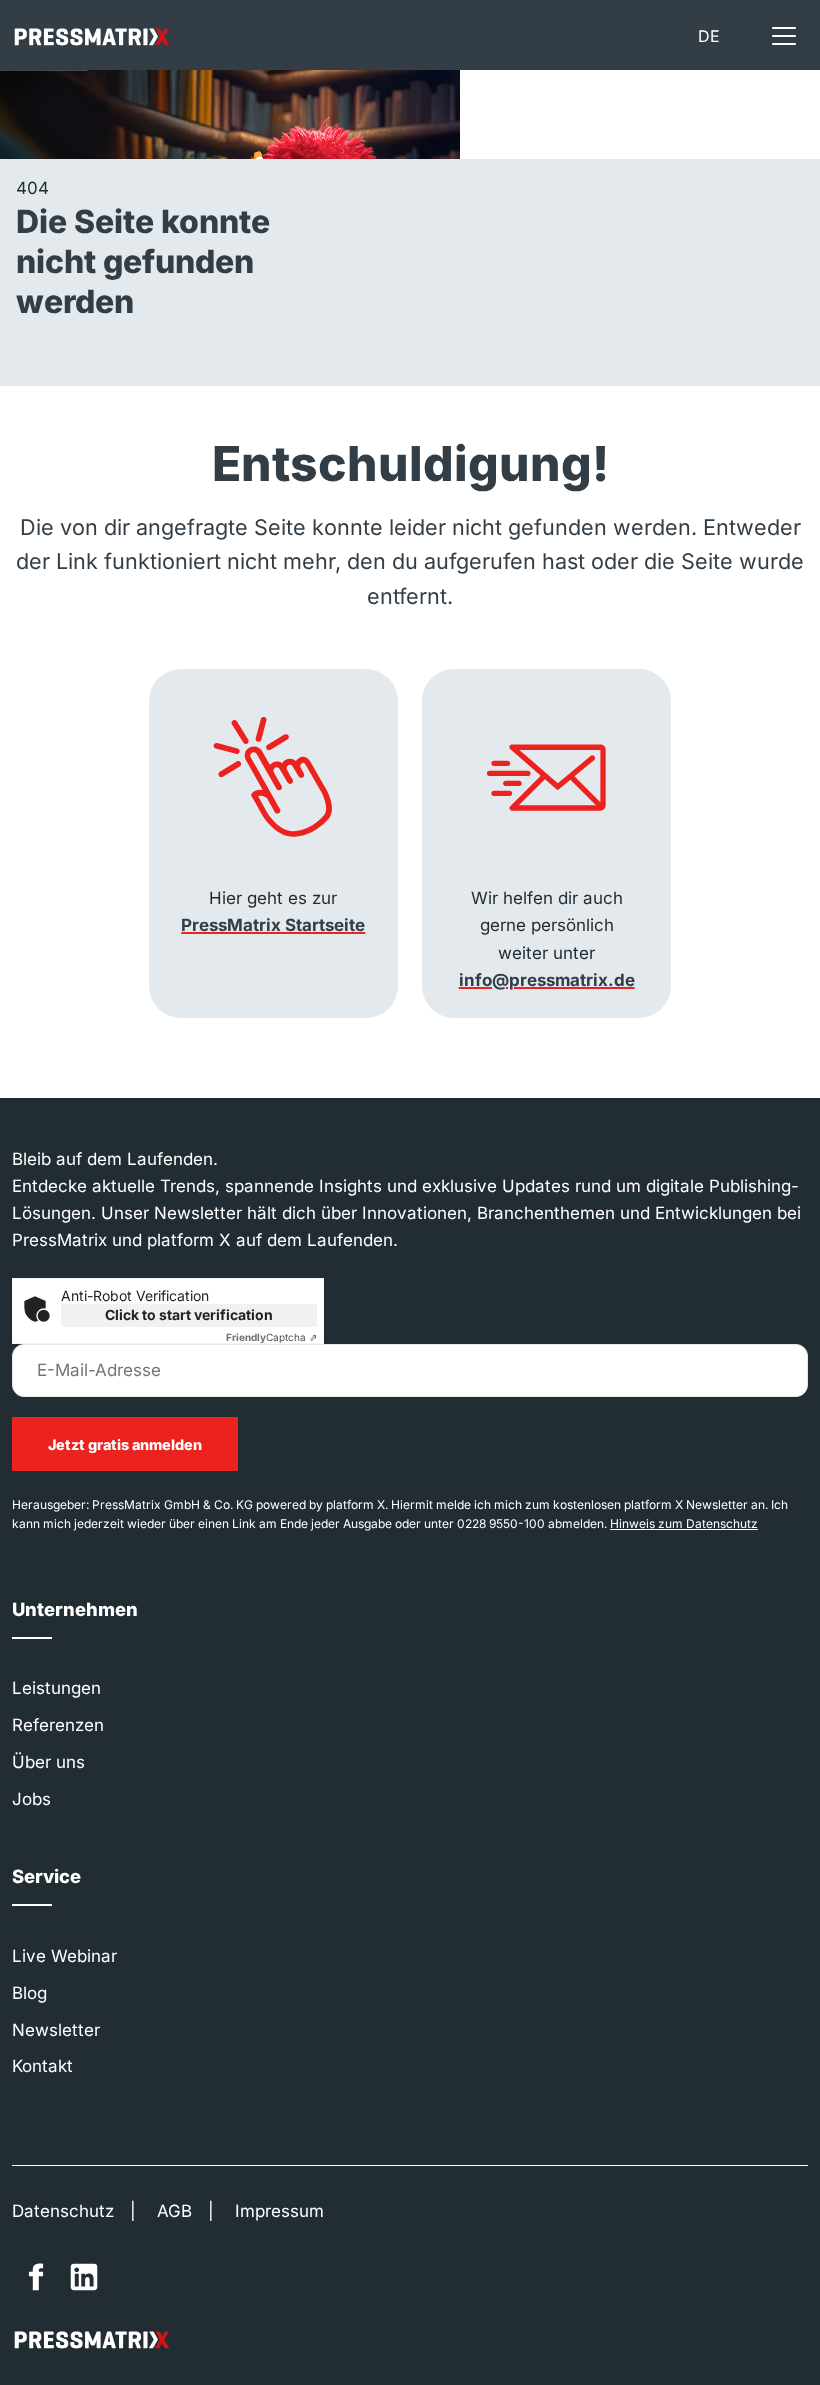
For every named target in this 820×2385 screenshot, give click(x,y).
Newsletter (56, 2030)
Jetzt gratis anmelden (125, 1444)
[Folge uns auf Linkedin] (84, 2277)
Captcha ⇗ (271, 1337)
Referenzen (58, 1725)
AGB (174, 2211)
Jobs (31, 1799)
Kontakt (42, 2066)
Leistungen (56, 1688)
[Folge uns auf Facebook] (36, 2277)
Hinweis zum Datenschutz (684, 1523)
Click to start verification (189, 1314)
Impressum (279, 2211)
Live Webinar (64, 1956)
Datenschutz (63, 2211)
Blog (29, 1993)
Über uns (48, 1762)
